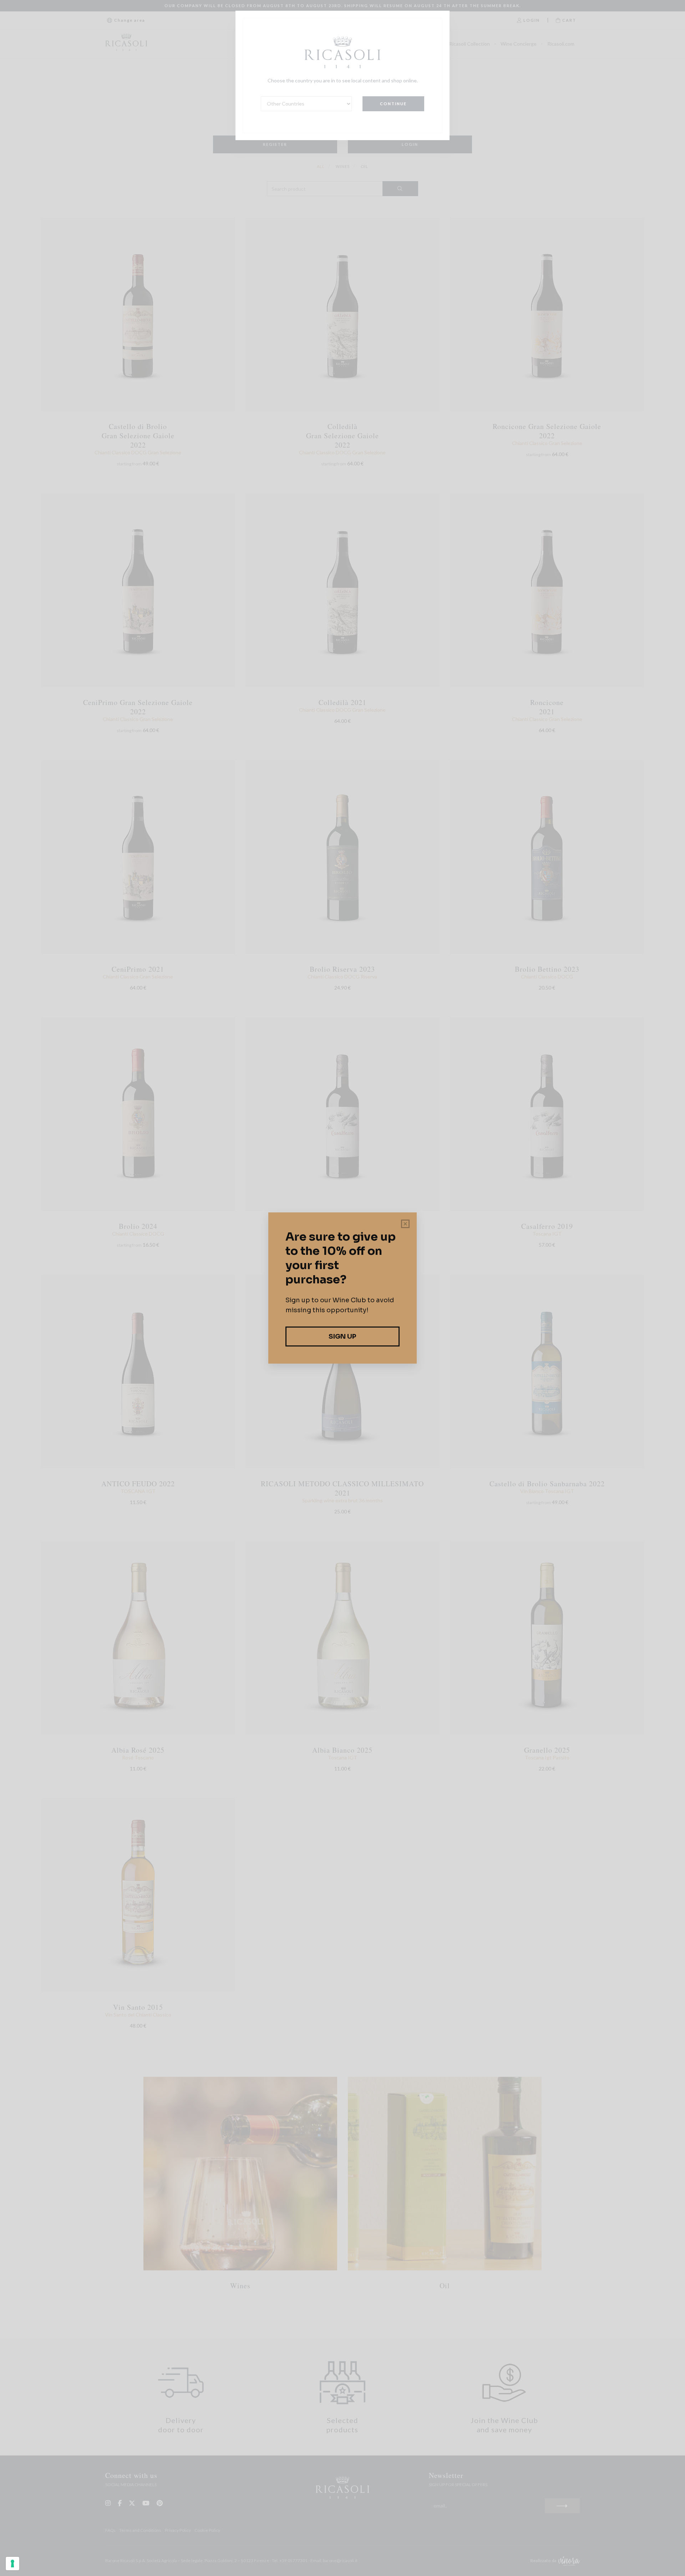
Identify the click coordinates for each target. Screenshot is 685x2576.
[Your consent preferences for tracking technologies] (12, 2564)
